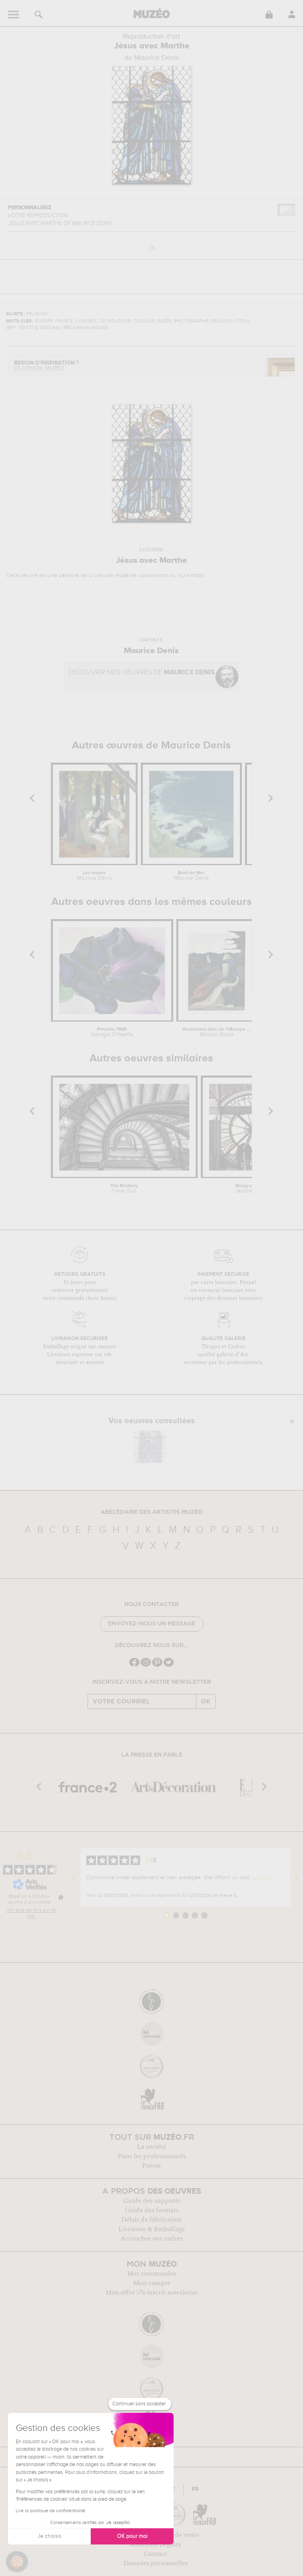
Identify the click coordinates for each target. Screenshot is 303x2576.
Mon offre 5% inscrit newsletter (152, 2293)
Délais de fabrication (151, 2220)
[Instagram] (146, 1666)
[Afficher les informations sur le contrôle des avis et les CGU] (61, 1897)
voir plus (262, 1878)
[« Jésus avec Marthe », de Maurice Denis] (150, 1447)
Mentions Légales (155, 2544)
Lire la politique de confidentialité (50, 2511)
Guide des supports (152, 2201)
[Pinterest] (157, 1666)
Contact (155, 2554)
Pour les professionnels (152, 2156)
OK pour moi (132, 2536)
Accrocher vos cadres (151, 2239)
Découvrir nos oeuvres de (141, 673)
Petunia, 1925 (112, 1032)
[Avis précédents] (74, 1878)
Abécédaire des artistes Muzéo (152, 1512)
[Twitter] (169, 1666)
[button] (17, 2562)
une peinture (63, 575)
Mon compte (152, 2283)
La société (151, 2147)
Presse (151, 2166)
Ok (206, 1701)
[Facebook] (134, 1666)
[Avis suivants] (297, 1878)
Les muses (94, 876)
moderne (126, 575)
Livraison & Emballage (152, 2229)
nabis (197, 575)
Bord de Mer (191, 876)
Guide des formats (152, 2210)
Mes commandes (152, 2274)
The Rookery (124, 1189)
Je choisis (49, 2536)
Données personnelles (156, 2563)
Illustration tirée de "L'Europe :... (217, 1032)
